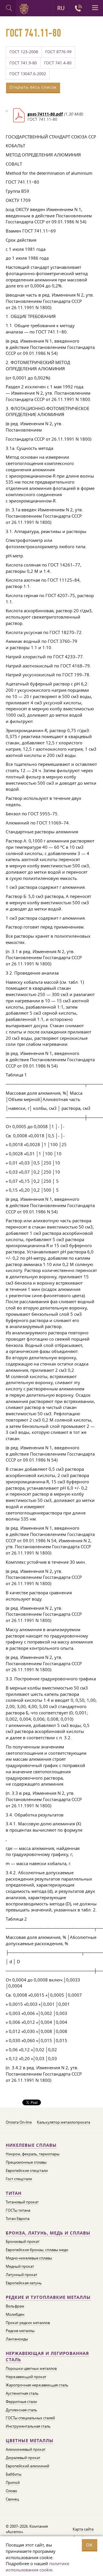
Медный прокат (20, 2266)
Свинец (12, 2499)
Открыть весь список (33, 87)
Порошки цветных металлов (31, 2368)
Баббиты (14, 2474)
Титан (14, 2193)
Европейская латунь (24, 2283)
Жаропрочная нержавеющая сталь (37, 2385)
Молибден (15, 2314)
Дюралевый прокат (23, 2458)
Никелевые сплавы (31, 2145)
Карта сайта (83, 2529)
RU (61, 8)
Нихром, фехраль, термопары (33, 2154)
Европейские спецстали (27, 2170)
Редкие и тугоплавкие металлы (48, 2297)
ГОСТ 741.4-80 (58, 63)
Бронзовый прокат (23, 2241)
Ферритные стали (21, 2402)
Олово (11, 2491)
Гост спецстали (19, 2179)
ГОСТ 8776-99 (58, 52)
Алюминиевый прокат (26, 2449)
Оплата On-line (19, 2122)
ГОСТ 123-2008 (24, 52)
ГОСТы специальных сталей (30, 2418)
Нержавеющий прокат (26, 2377)
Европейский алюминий (27, 2466)
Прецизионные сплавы (26, 2162)
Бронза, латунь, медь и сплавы (48, 2233)
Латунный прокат (21, 2275)
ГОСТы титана (18, 2210)
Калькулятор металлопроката (64, 2122)
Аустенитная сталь (22, 2393)
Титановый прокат (22, 2202)
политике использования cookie (37, 2567)
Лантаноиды (17, 2339)
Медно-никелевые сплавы (29, 2258)
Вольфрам (15, 2306)
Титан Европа (18, 2219)
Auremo (25, 9)
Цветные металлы (30, 2441)
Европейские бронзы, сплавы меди (37, 2250)
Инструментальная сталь (28, 2426)
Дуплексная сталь (21, 2410)
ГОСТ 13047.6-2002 (28, 74)
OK (90, 2545)
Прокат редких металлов (28, 2323)
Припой (13, 2482)
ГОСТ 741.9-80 (23, 63)
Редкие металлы (20, 2331)
